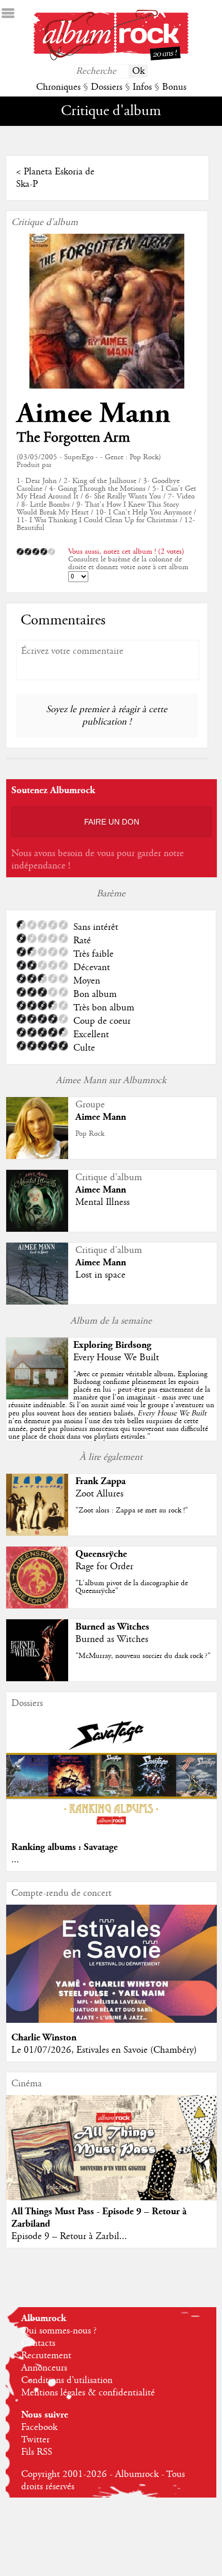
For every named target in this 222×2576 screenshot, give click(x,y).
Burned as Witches (112, 1627)
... (15, 1860)
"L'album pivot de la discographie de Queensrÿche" (132, 1587)
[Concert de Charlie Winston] (112, 2020)
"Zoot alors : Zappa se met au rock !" (132, 1510)
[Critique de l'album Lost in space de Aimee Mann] (37, 1302)
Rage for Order (104, 1567)
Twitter (35, 2440)
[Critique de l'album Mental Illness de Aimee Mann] (37, 1229)
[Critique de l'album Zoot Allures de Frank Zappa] (37, 1533)
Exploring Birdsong (112, 1345)
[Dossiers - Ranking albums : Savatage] (112, 1830)
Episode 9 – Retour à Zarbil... (69, 2236)
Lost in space (100, 1275)
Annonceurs (44, 2368)
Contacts (38, 2343)
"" (111, 1406)
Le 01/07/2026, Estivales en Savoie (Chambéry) (104, 2050)
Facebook (39, 2427)
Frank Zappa (100, 1481)
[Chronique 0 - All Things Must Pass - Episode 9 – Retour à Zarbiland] (112, 2160)
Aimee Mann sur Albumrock (111, 1081)
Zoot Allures (99, 1494)
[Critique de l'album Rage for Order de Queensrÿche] (37, 1606)
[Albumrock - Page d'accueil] (111, 58)
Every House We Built (116, 1358)
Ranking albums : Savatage (65, 1847)
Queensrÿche (101, 1554)
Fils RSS (37, 2452)
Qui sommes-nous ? (59, 2331)
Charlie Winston (44, 2038)
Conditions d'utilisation (67, 2380)
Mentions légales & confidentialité (88, 2393)
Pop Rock (90, 1134)
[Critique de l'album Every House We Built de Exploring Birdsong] (37, 1397)
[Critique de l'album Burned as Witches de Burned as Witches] (37, 1679)
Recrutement (46, 2356)
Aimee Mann (93, 414)
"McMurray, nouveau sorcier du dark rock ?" (143, 1656)
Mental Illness (102, 1202)
